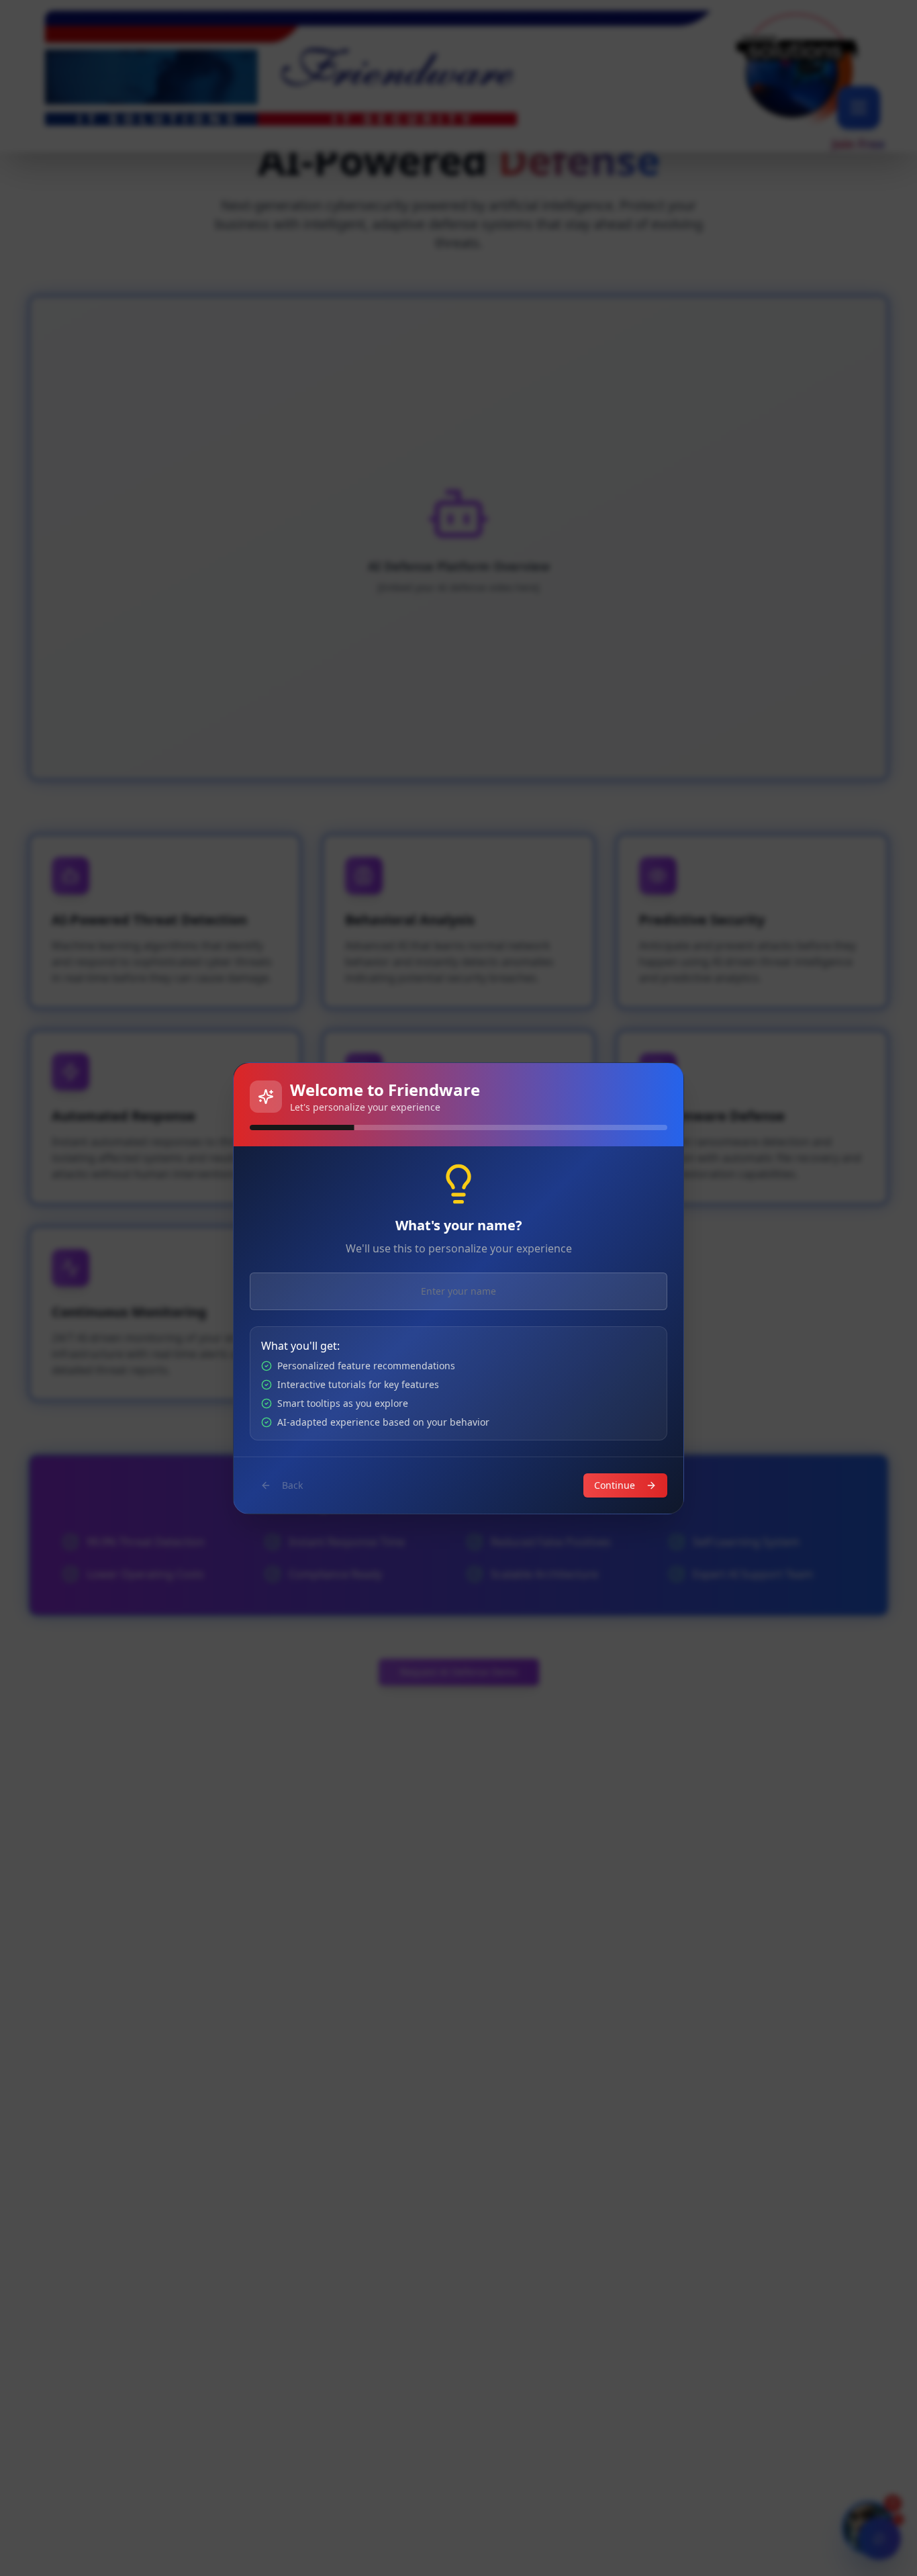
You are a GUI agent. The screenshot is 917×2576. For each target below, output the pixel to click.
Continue (615, 1485)
